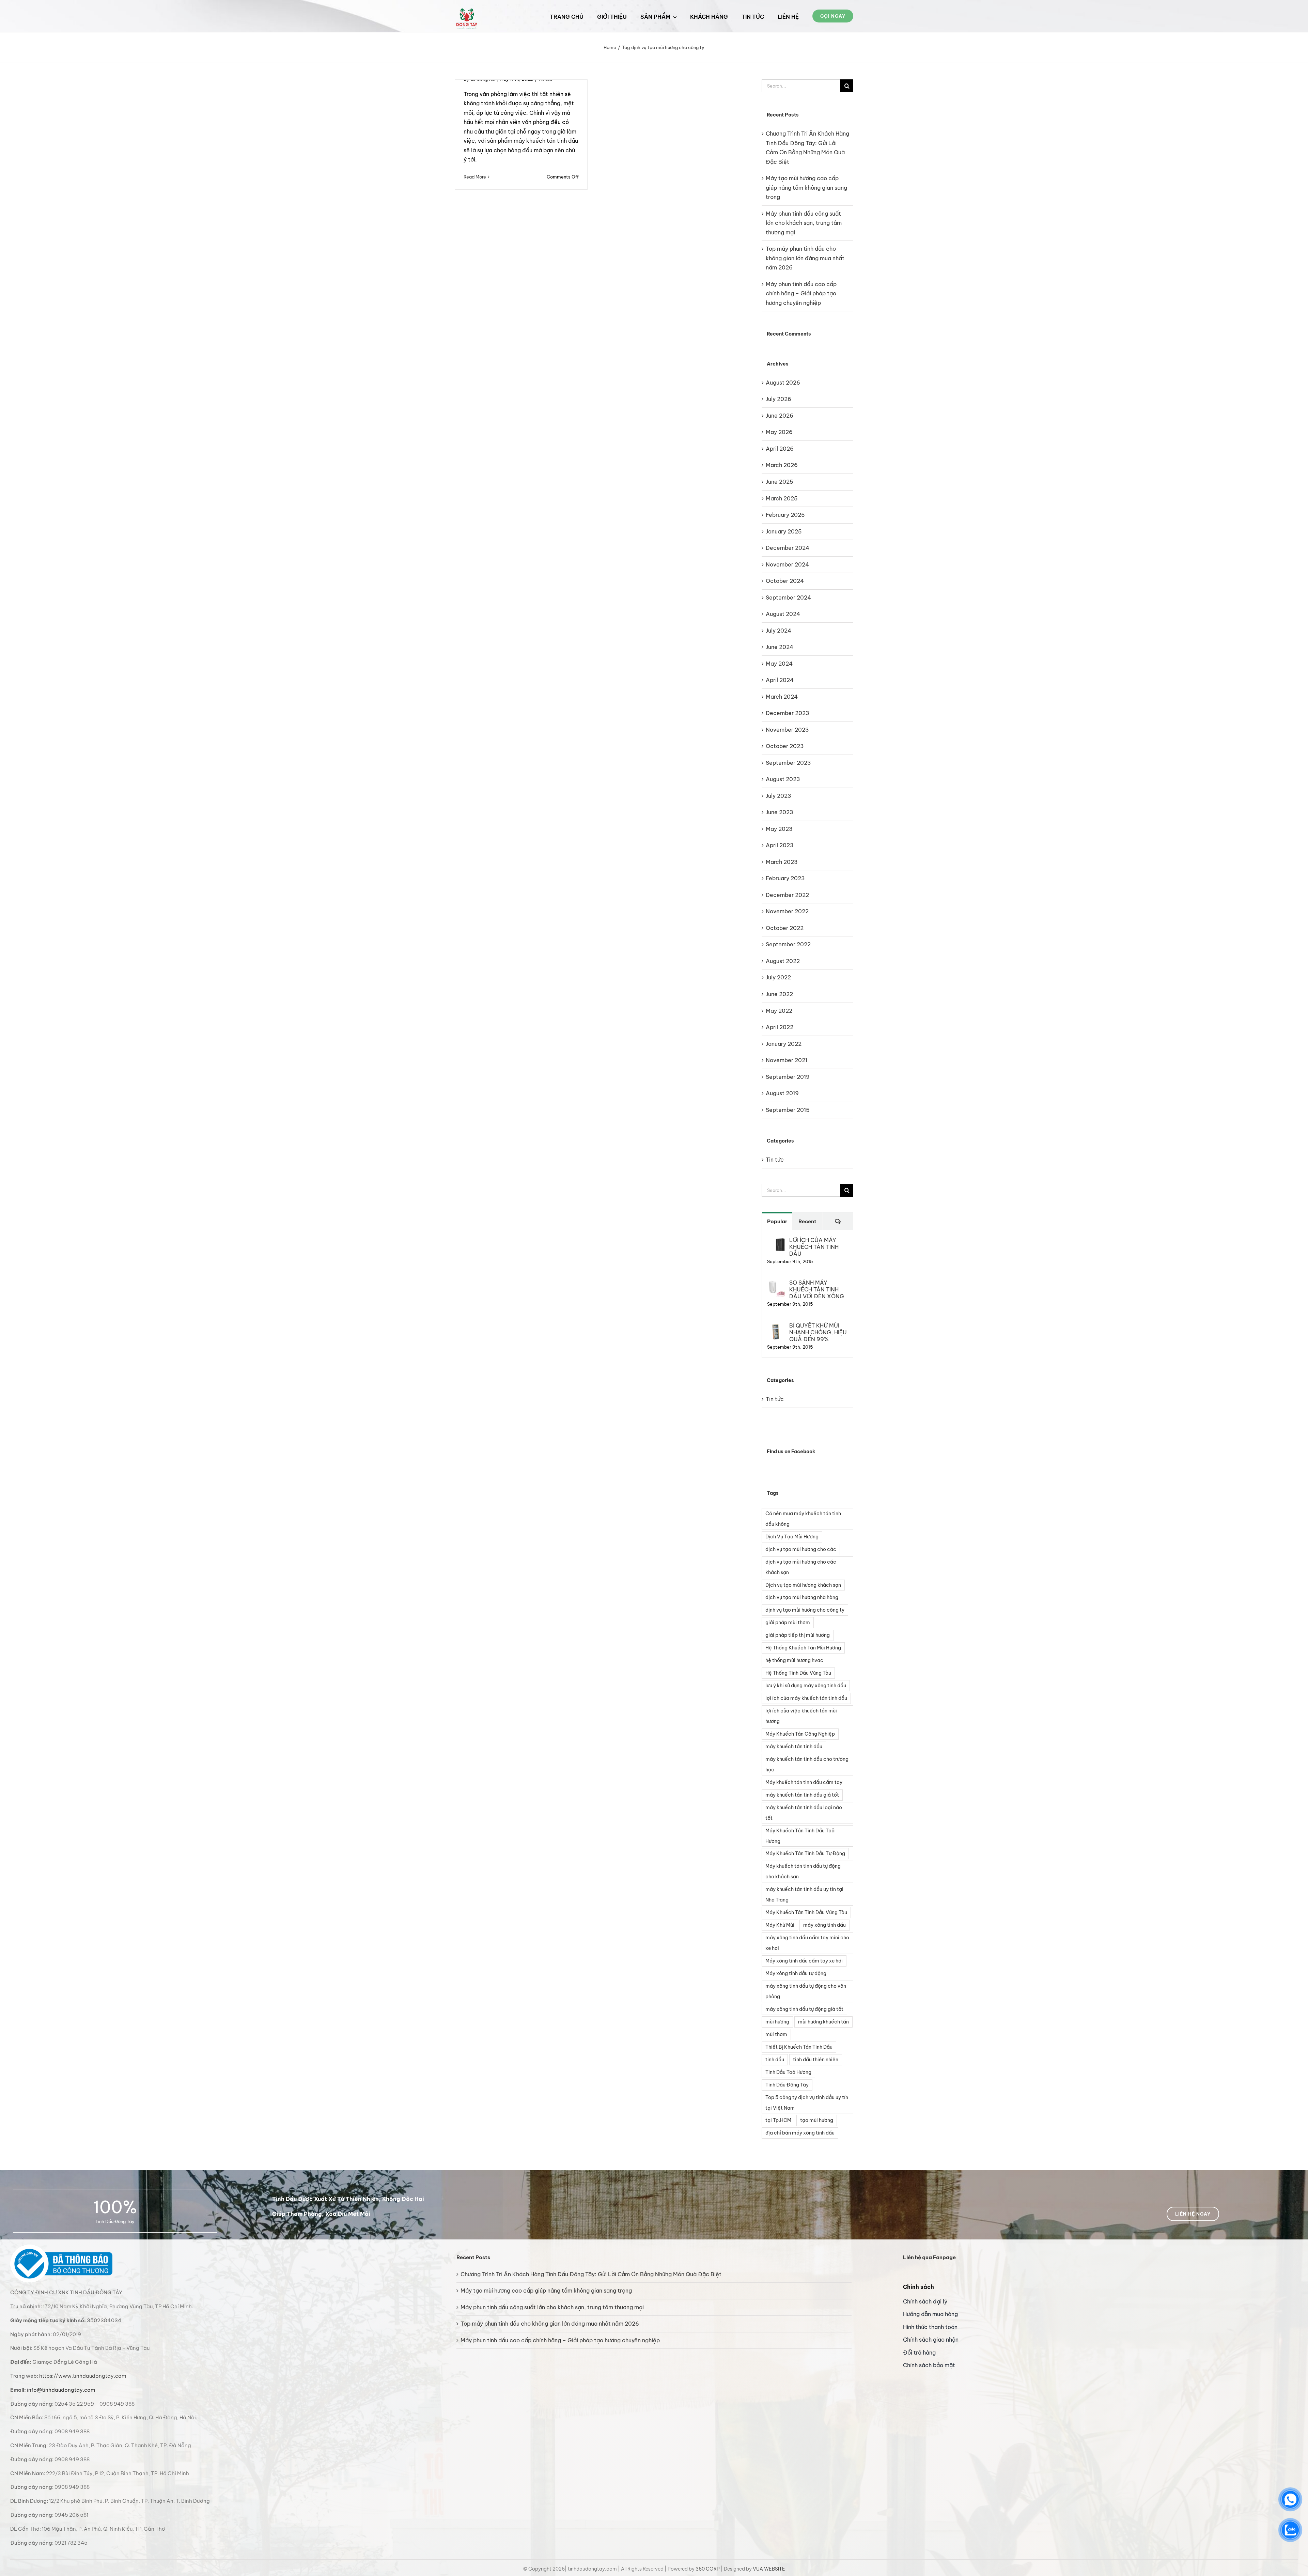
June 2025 (780, 482)
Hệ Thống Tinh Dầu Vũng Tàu (798, 1673)
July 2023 (778, 796)
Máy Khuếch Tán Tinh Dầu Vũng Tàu (806, 1912)
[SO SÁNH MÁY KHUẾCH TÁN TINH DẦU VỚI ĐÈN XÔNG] (776, 1284)
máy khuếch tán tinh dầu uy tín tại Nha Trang (804, 1895)
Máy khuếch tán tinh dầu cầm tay (804, 1782)
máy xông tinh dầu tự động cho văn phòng (806, 1991)
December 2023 (788, 713)
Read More (475, 177)
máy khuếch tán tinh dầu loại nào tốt (804, 1813)
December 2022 (787, 895)
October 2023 (785, 746)
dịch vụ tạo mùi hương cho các (801, 1549)
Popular (777, 1221)
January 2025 (784, 531)
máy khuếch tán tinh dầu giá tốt (802, 1795)
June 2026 (780, 416)
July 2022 (778, 977)
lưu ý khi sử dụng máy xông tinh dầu (806, 1686)
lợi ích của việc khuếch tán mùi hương (801, 1716)
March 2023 (782, 862)
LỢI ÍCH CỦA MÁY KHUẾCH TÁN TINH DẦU (814, 1247)
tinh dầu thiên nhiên (816, 2060)
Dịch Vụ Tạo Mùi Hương (792, 1537)
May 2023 (779, 829)
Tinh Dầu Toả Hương (788, 2072)
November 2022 (787, 911)
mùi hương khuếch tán (823, 2022)
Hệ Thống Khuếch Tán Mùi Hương (803, 1648)
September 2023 (788, 763)
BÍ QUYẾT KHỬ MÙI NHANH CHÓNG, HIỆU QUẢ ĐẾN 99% (818, 1332)
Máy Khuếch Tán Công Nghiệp (800, 1734)
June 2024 (780, 647)
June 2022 (779, 994)
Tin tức (775, 1160)
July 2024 (778, 631)
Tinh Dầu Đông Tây (787, 2085)
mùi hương (777, 2022)
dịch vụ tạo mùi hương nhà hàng (802, 1597)
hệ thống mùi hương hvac (794, 1660)
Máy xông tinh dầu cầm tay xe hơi (804, 1961)
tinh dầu (775, 2060)
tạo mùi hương (817, 2120)
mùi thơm (776, 2034)
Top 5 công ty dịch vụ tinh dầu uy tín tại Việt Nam (807, 2103)
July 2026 (778, 399)
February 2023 (785, 878)
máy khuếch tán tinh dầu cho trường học (807, 1764)
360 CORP (708, 2569)
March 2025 (782, 498)
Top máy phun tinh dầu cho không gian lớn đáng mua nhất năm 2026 (805, 258)
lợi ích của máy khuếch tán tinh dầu (806, 1698)
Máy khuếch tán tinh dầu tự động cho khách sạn (803, 1871)
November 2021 (787, 1060)
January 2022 (784, 1044)
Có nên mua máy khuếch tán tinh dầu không (803, 1519)
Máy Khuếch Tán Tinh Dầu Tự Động (805, 1853)
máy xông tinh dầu (824, 1925)
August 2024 (783, 614)
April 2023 (780, 845)
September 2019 (788, 1077)
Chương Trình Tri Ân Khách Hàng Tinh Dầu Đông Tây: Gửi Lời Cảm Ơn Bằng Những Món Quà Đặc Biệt (591, 2274)
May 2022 (779, 1011)
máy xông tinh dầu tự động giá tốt (804, 2009)
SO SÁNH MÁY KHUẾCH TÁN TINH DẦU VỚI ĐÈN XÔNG (817, 1289)
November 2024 (787, 564)
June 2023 (780, 812)
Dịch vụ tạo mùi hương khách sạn (803, 1585)
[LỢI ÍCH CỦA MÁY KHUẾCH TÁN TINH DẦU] (776, 1241)
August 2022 (783, 961)
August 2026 (783, 383)
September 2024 (788, 598)
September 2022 (788, 944)
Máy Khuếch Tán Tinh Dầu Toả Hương (800, 1836)
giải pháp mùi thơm (788, 1623)
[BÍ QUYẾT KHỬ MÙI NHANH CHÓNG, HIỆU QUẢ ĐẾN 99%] (776, 1326)
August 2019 (782, 1093)
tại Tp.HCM (778, 2120)
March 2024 (782, 697)
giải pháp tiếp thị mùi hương (798, 1635)
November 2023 (787, 730)
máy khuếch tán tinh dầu (794, 1747)
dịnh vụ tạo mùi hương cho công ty (805, 1610)
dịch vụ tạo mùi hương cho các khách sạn (801, 1567)
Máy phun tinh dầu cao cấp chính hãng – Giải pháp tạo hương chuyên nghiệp (801, 293)
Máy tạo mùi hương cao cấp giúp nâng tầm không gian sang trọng (806, 188)
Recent (807, 1221)
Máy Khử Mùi (780, 1925)
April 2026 (780, 449)
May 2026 (779, 432)
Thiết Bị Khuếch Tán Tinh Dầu (799, 2047)
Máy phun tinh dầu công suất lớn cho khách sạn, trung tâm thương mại (804, 223)
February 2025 (785, 515)
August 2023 (783, 779)
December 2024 (788, 548)
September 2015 (788, 1110)
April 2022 (780, 1027)
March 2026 (782, 465)
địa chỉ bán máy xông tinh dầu (800, 2133)
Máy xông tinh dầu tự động (796, 1973)
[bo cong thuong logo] (61, 2247)
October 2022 (785, 928)
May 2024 (779, 664)
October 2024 (785, 581)
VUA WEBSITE (769, 2569)
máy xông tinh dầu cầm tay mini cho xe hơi (807, 1943)
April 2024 (780, 680)
